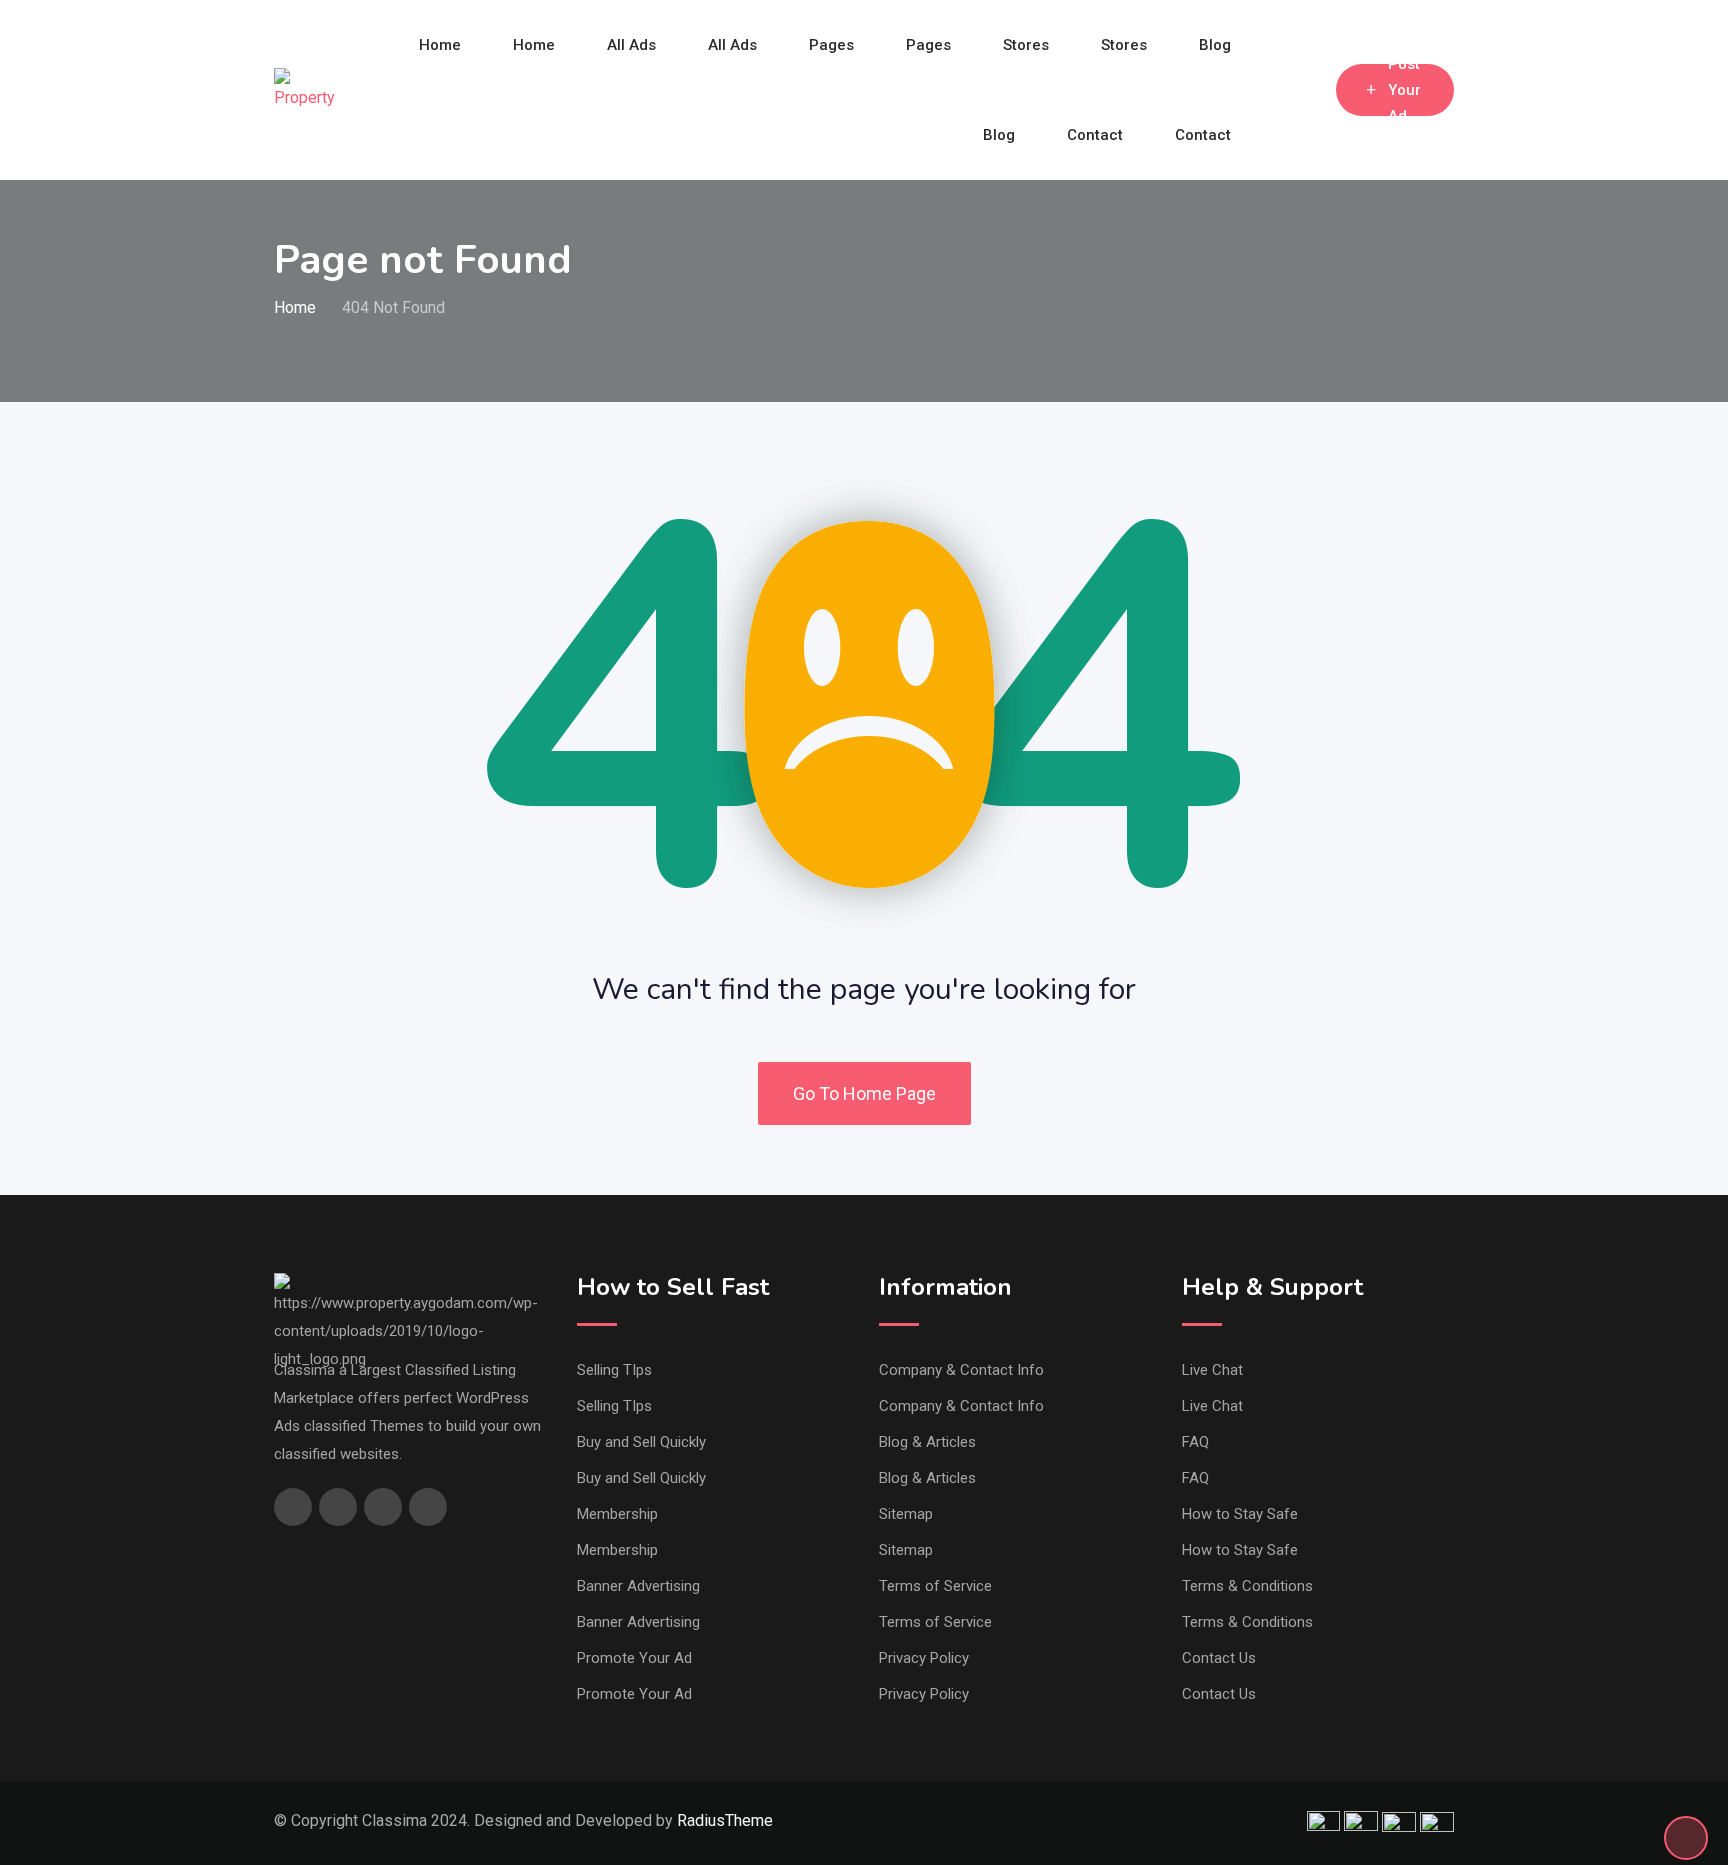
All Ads (631, 45)
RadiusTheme (725, 1820)
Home (440, 45)
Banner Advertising (638, 1586)
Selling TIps (614, 1370)
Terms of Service (935, 1586)
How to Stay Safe (1240, 1514)
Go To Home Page (864, 1093)
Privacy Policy (924, 1658)
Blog (1215, 45)
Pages (831, 45)
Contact (1095, 135)
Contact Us (1219, 1658)
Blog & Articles (927, 1442)
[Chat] (1278, 90)
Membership (617, 1514)
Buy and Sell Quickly (641, 1442)
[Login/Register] (1311, 90)
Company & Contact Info (961, 1370)
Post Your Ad (1404, 90)
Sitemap (906, 1514)
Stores (1026, 45)
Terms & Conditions (1247, 1586)
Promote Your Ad (634, 1658)
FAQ (1195, 1442)
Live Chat (1212, 1370)
